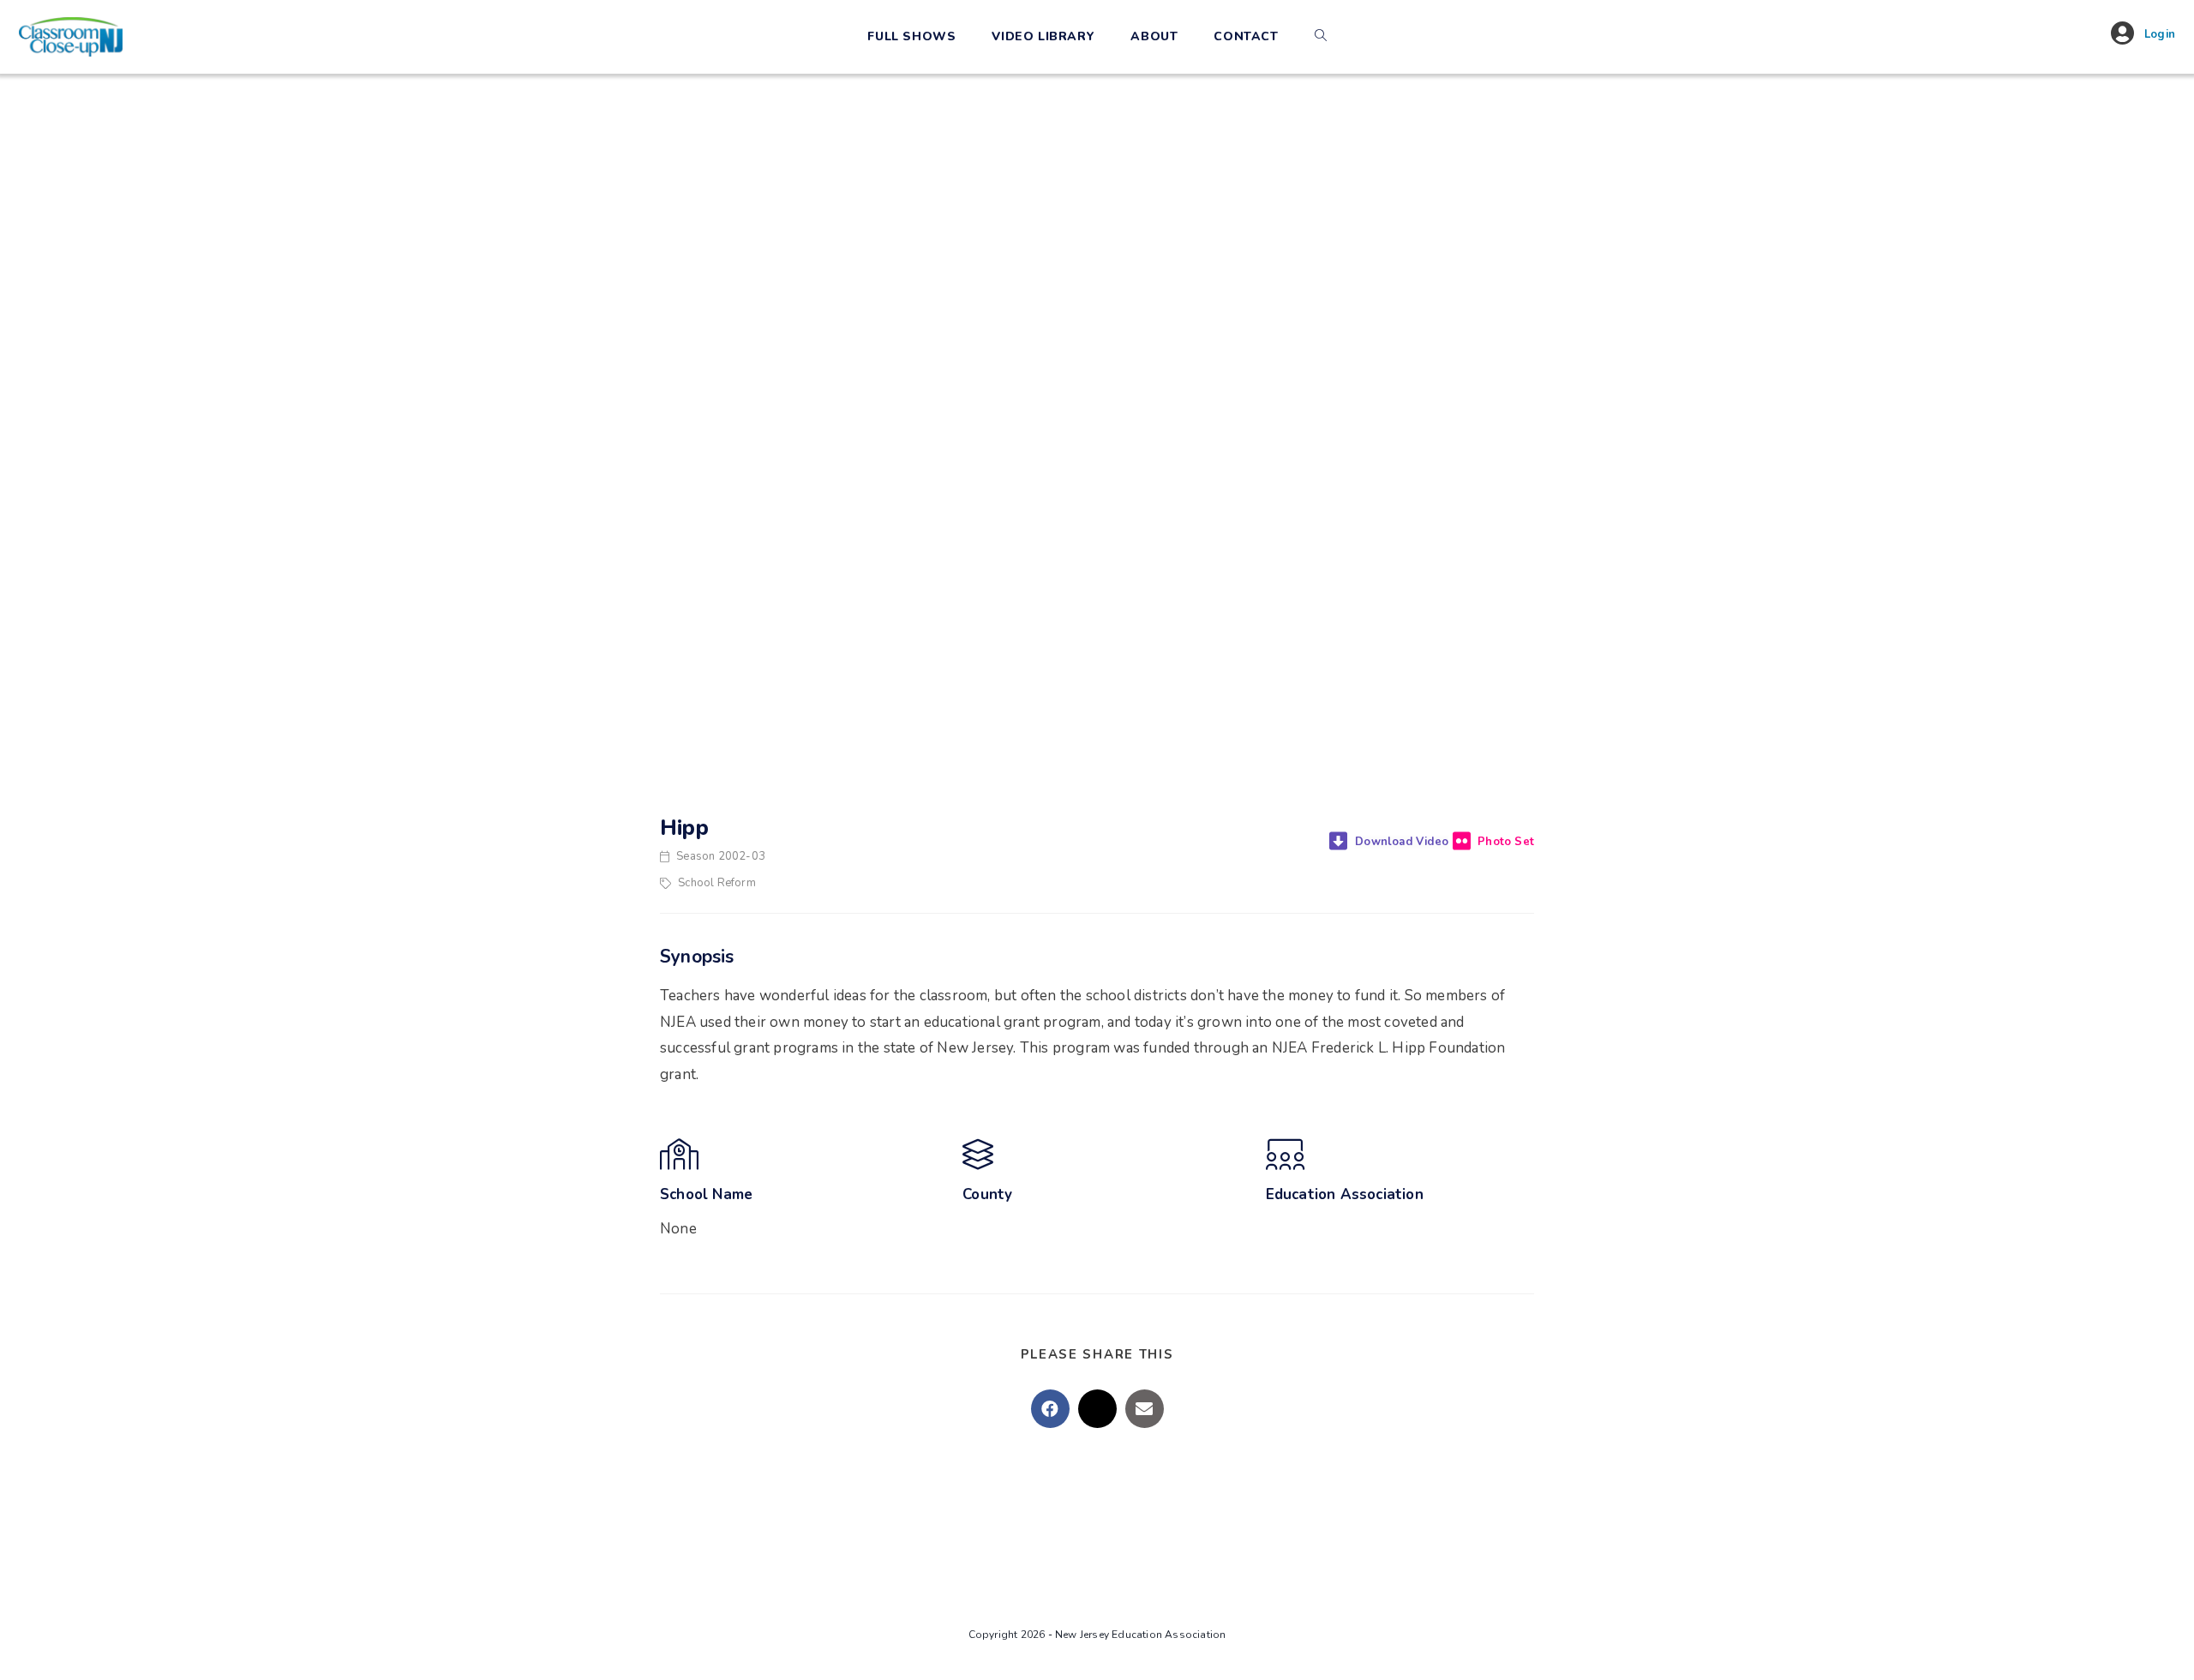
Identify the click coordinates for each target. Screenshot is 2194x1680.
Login (2160, 34)
